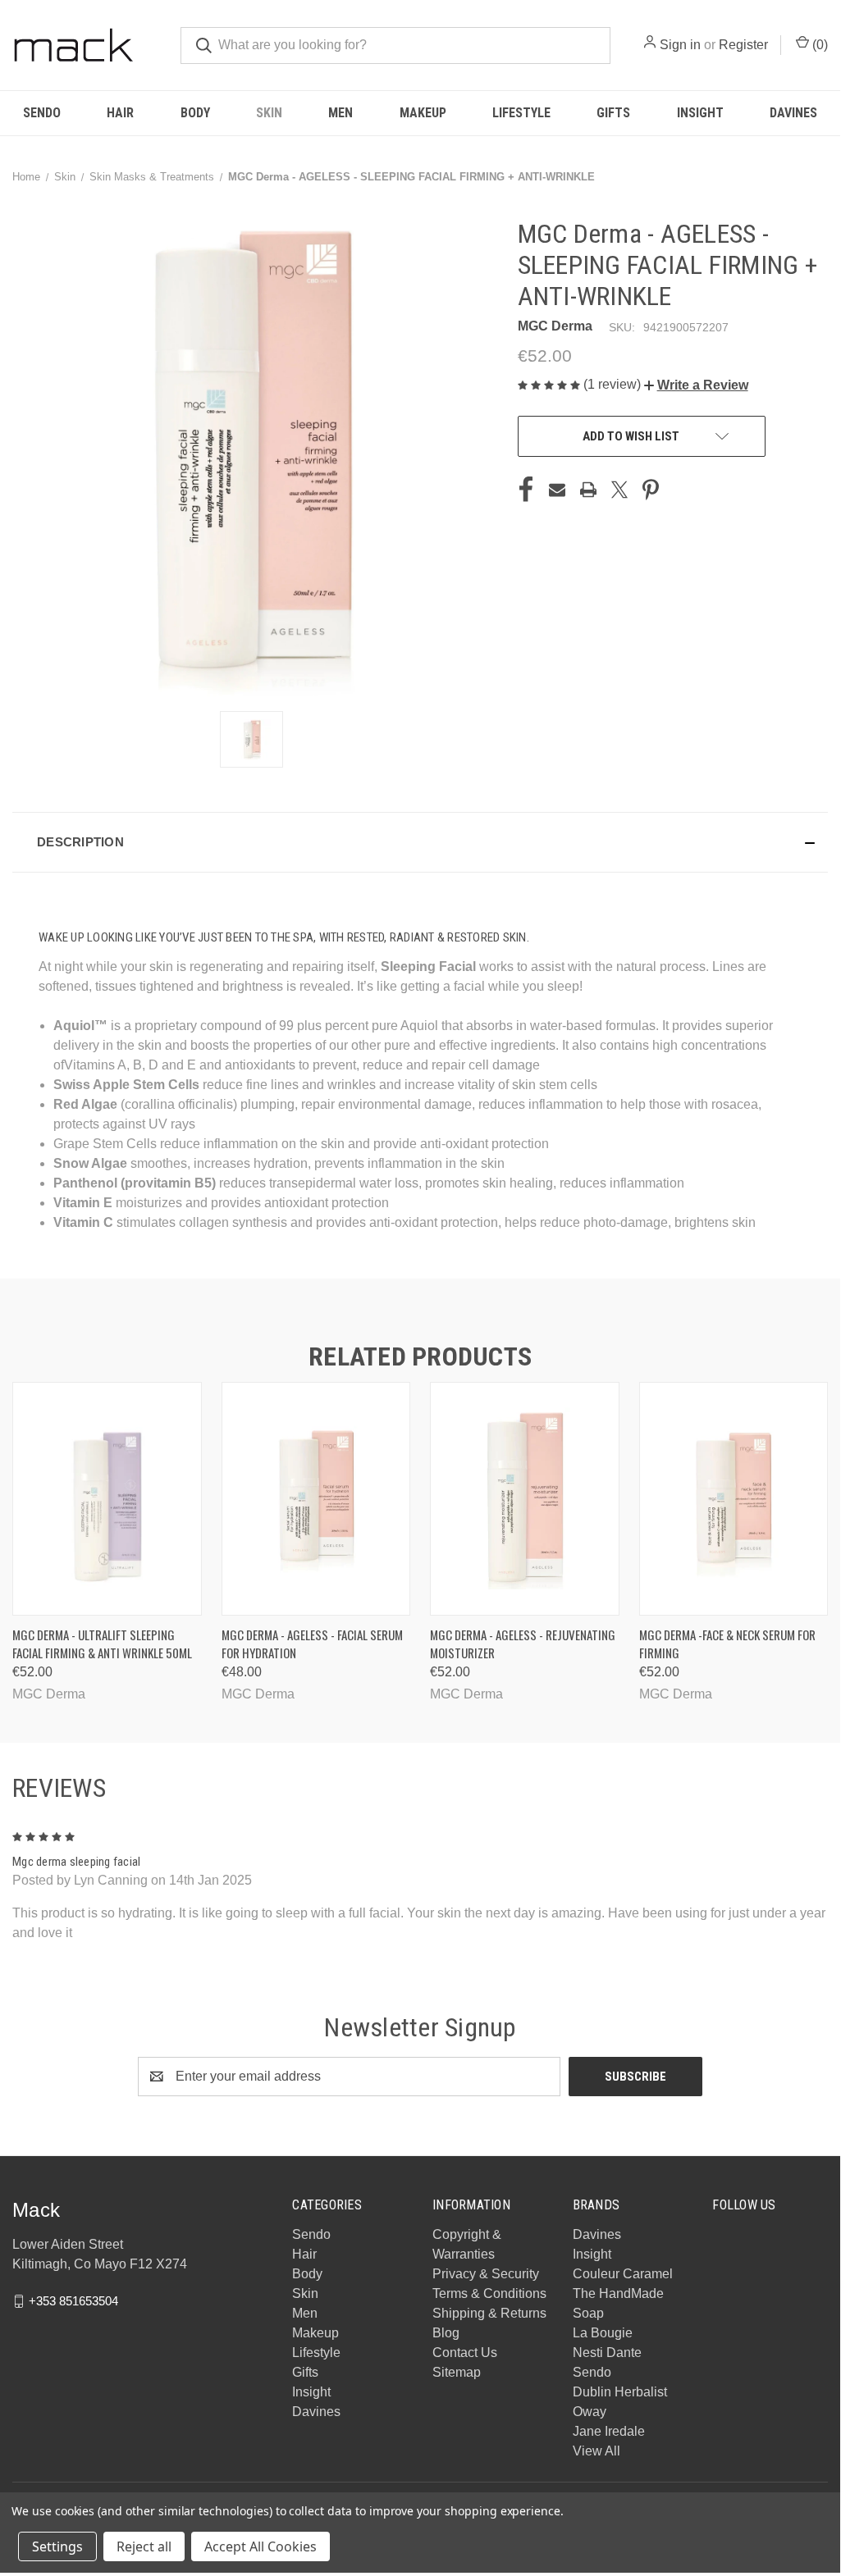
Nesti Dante (607, 2353)
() (818, 45)
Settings (57, 2546)
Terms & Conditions (489, 2293)
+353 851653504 (73, 2301)
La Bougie (603, 2333)
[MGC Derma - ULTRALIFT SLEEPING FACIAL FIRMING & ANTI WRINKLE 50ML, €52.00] (107, 1499)
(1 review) (614, 384)
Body (195, 113)
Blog (446, 2333)
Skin (269, 113)
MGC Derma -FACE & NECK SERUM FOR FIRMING (727, 1644)
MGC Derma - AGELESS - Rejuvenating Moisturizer (523, 1644)
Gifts (613, 113)
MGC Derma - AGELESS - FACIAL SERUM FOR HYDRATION (312, 1644)
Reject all (144, 2546)
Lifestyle (521, 113)
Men (341, 113)
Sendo (42, 113)
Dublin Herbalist (620, 2392)
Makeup (423, 113)
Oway (590, 2412)
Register (743, 45)
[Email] (557, 490)
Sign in (680, 45)
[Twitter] (619, 490)
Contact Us (465, 2353)
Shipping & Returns (489, 2313)
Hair (120, 113)
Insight (700, 113)
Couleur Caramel (623, 2274)
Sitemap (457, 2372)
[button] (696, 385)
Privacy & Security (486, 2274)
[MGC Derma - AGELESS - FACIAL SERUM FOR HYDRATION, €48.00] (316, 1499)
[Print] (588, 490)
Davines (793, 113)
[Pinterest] (651, 490)
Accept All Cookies (261, 2546)
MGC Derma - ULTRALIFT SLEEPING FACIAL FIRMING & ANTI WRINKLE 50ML (102, 1644)
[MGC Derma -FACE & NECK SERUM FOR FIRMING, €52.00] (734, 1499)
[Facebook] (526, 490)
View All (596, 2451)
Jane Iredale (609, 2431)
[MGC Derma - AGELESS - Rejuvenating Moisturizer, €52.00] (525, 1499)
